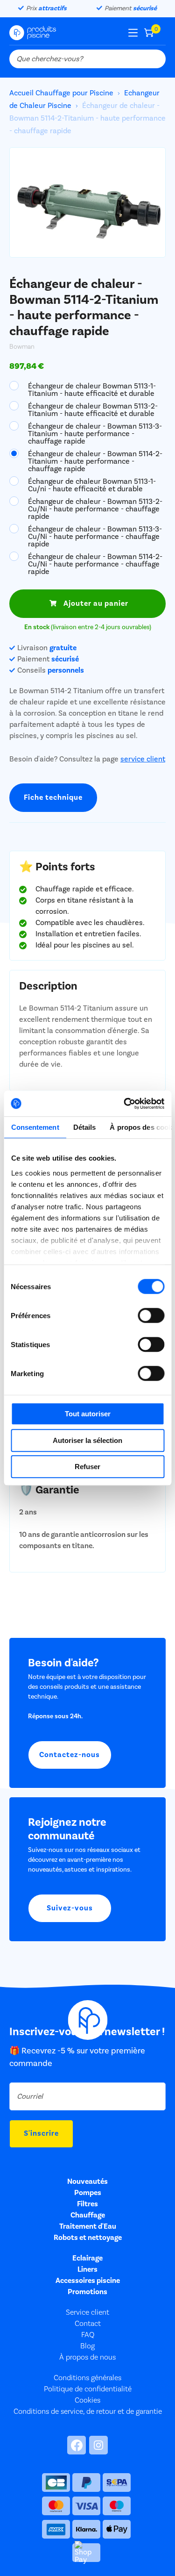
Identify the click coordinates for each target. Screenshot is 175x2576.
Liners (87, 2269)
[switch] (151, 1315)
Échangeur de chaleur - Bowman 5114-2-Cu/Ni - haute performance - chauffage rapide (95, 564)
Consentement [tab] (35, 1127)
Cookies (87, 2400)
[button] (152, 209)
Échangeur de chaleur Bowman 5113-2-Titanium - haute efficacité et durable (93, 409)
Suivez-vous (70, 1908)
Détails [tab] (84, 1127)
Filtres (87, 2204)
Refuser (87, 1467)
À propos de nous (87, 2357)
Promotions (87, 2292)
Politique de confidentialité (88, 2389)
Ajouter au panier (96, 603)
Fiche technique (53, 797)
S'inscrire (41, 2133)
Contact (88, 2324)
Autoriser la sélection (87, 1440)
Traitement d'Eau (88, 2226)
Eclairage (87, 2258)
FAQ (88, 2335)
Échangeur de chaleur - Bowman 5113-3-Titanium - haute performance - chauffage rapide (95, 433)
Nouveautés (87, 2181)
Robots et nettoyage (88, 2238)
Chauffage (88, 2215)
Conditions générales (87, 2378)
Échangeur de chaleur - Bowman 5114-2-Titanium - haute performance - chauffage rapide (95, 461)
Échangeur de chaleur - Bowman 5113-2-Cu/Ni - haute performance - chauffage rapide (95, 509)
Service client (87, 2312)
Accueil (22, 93)
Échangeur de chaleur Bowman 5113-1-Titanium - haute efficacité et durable (92, 389)
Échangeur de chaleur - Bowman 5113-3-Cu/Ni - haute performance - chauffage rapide (95, 536)
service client (143, 759)
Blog (87, 2346)
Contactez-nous (70, 1755)
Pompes (88, 2193)
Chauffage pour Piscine (74, 93)
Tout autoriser (88, 1414)
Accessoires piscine (88, 2281)
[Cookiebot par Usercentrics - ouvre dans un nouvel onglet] (125, 1104)
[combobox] (87, 59)
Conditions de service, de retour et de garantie (88, 2411)
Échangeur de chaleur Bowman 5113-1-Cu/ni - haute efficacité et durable (92, 485)
